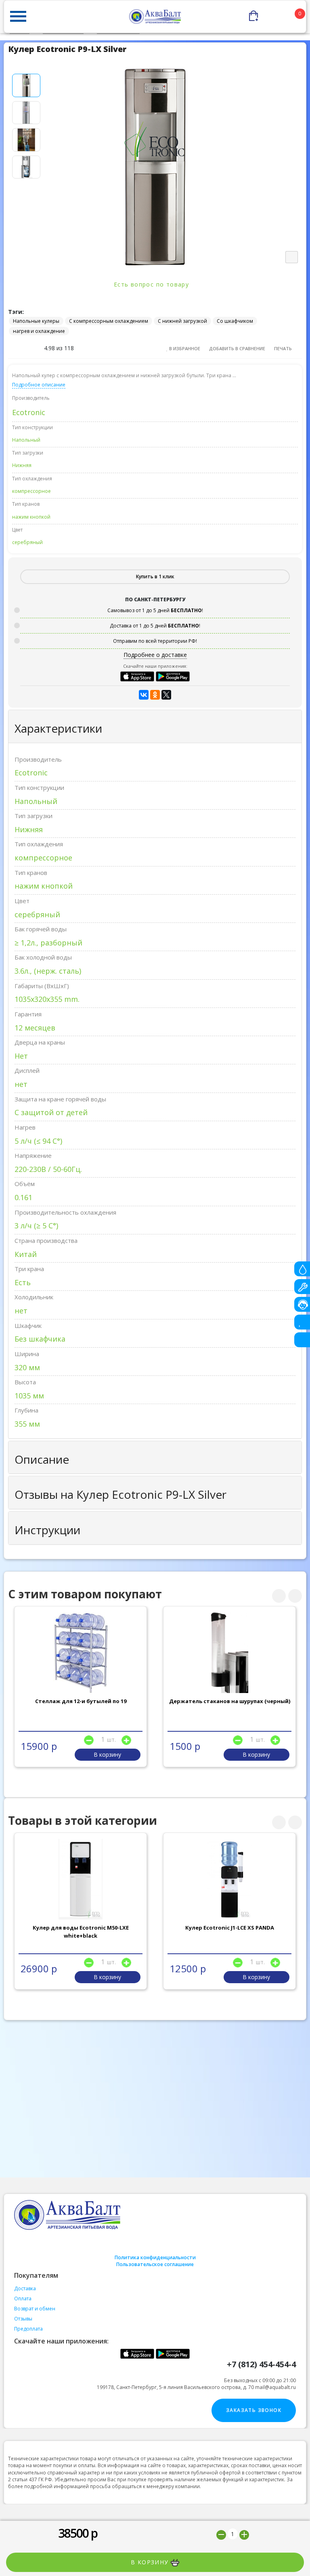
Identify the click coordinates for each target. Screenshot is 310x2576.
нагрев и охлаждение (39, 331)
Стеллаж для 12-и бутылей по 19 (81, 1701)
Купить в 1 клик (155, 576)
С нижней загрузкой (182, 321)
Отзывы (23, 2319)
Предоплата (28, 2329)
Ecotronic (29, 412)
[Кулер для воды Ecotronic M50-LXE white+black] (81, 1879)
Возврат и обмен (35, 2309)
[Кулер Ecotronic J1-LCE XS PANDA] (230, 1879)
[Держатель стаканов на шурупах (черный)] (230, 1653)
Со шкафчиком (235, 321)
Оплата (23, 2299)
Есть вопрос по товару (153, 284)
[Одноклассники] (155, 695)
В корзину (151, 2562)
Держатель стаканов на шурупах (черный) (230, 1701)
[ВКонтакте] (144, 695)
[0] (278, 14)
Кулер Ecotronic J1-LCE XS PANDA (230, 1928)
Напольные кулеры (36, 321)
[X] (166, 695)
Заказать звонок (254, 2410)
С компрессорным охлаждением (109, 321)
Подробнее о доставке (155, 655)
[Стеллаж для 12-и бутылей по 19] (81, 1653)
